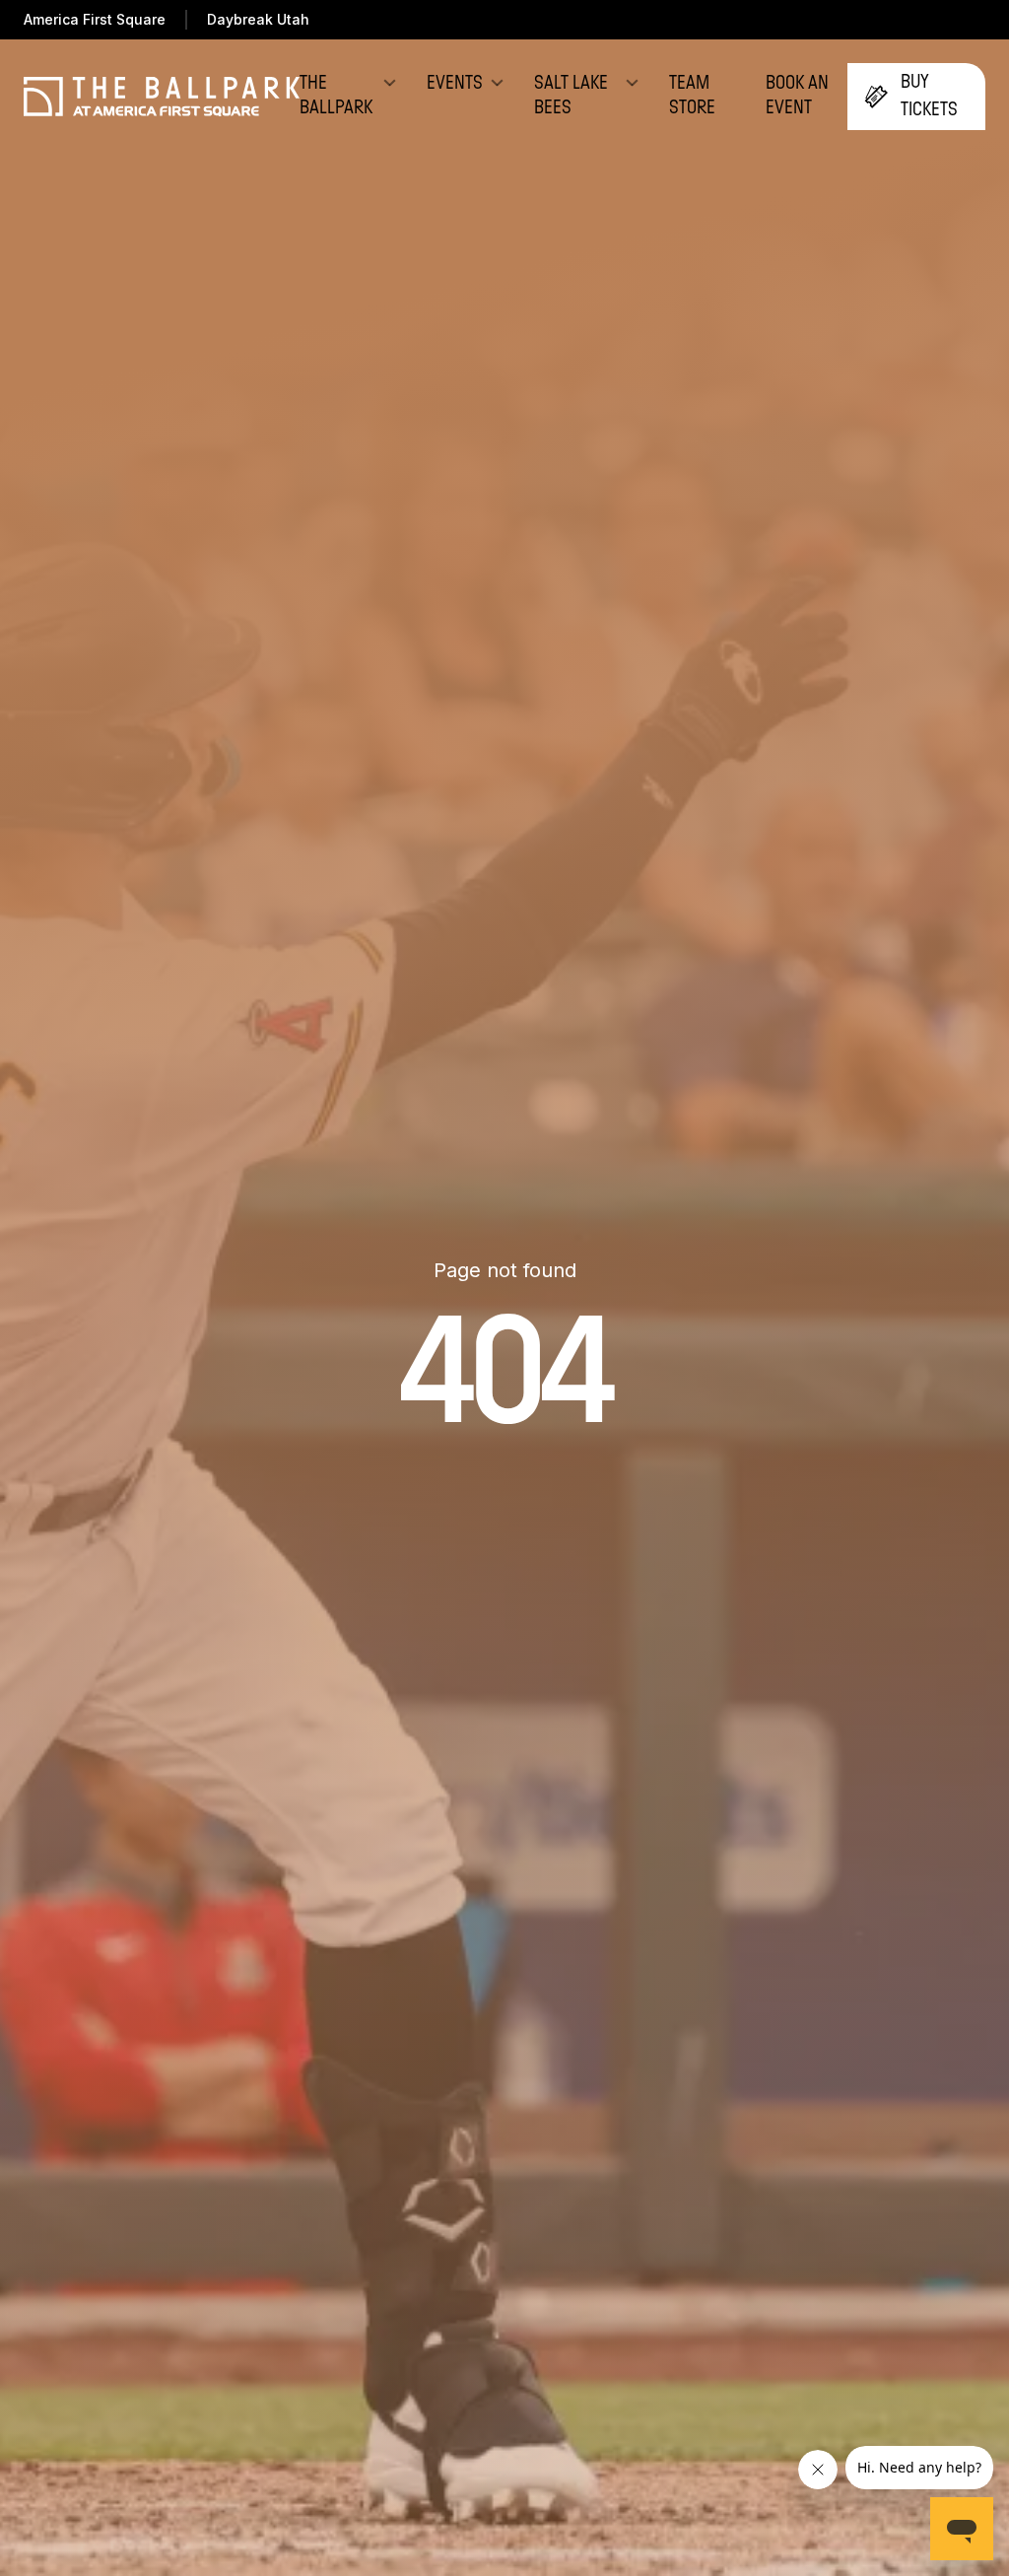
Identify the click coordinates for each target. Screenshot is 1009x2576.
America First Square (95, 19)
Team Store (692, 96)
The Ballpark (336, 96)
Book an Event (797, 96)
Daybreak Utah (258, 19)
